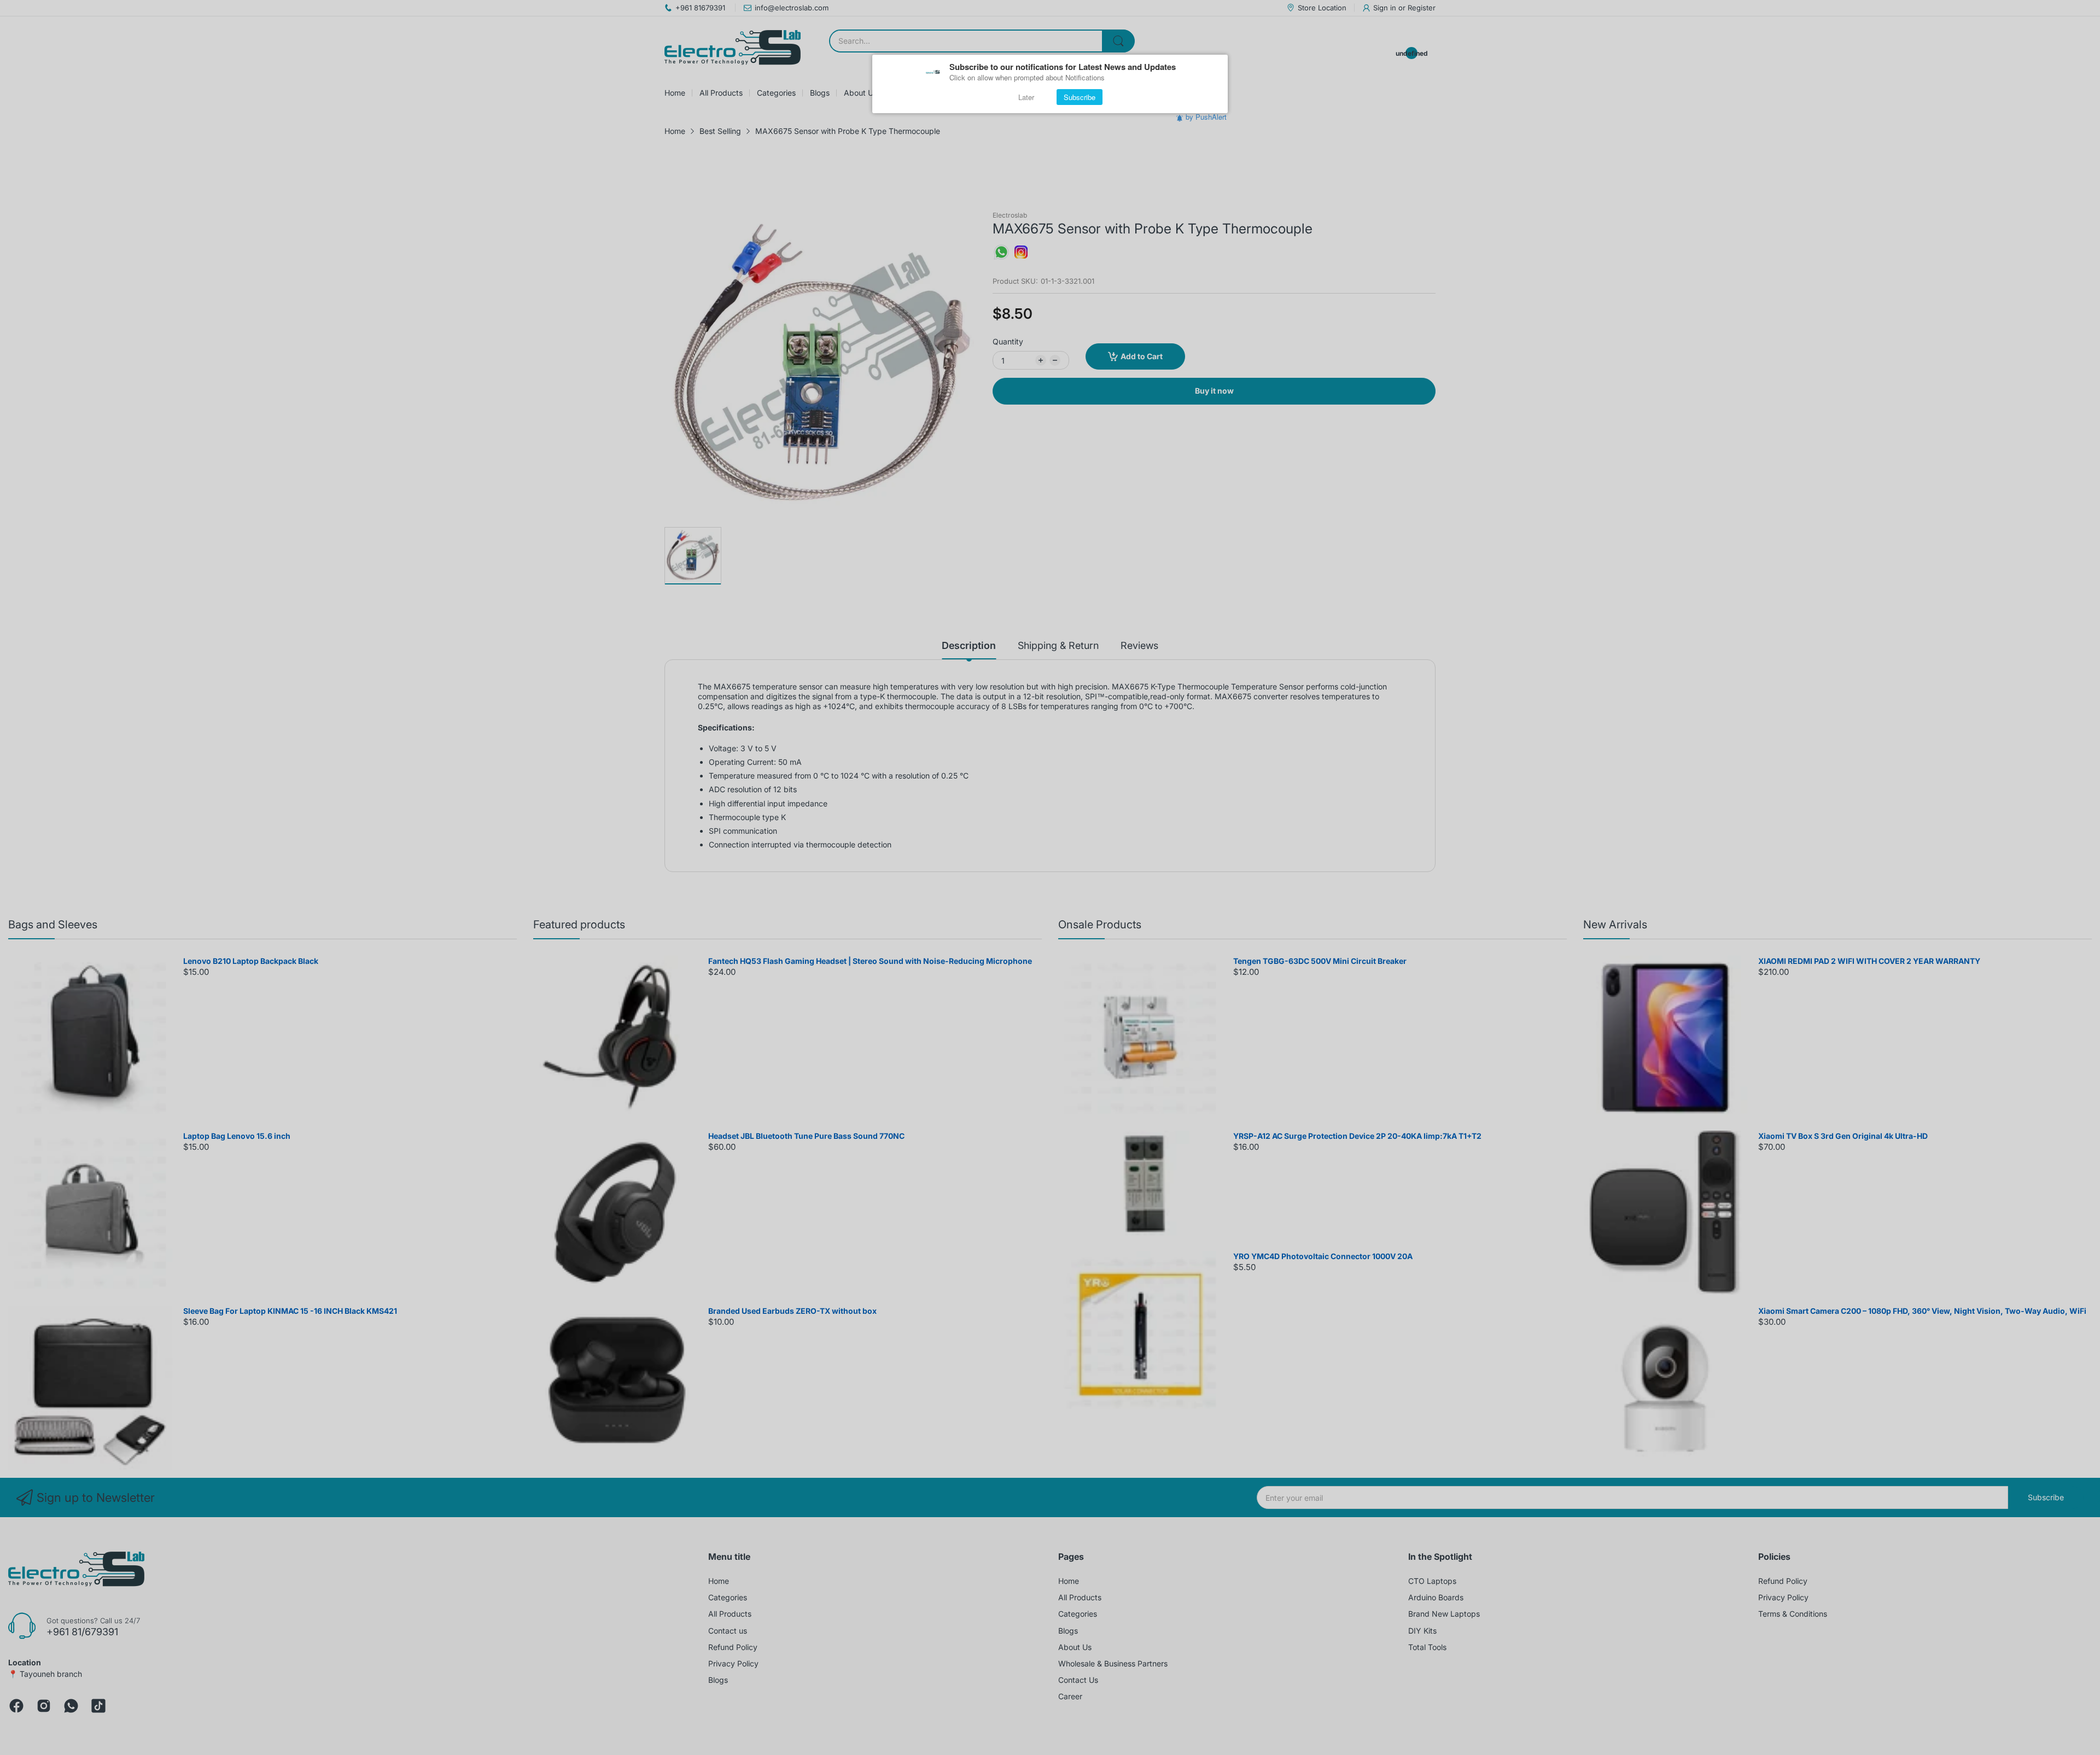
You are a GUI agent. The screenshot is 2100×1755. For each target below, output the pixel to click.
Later (1026, 97)
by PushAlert (1206, 117)
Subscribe (1080, 97)
